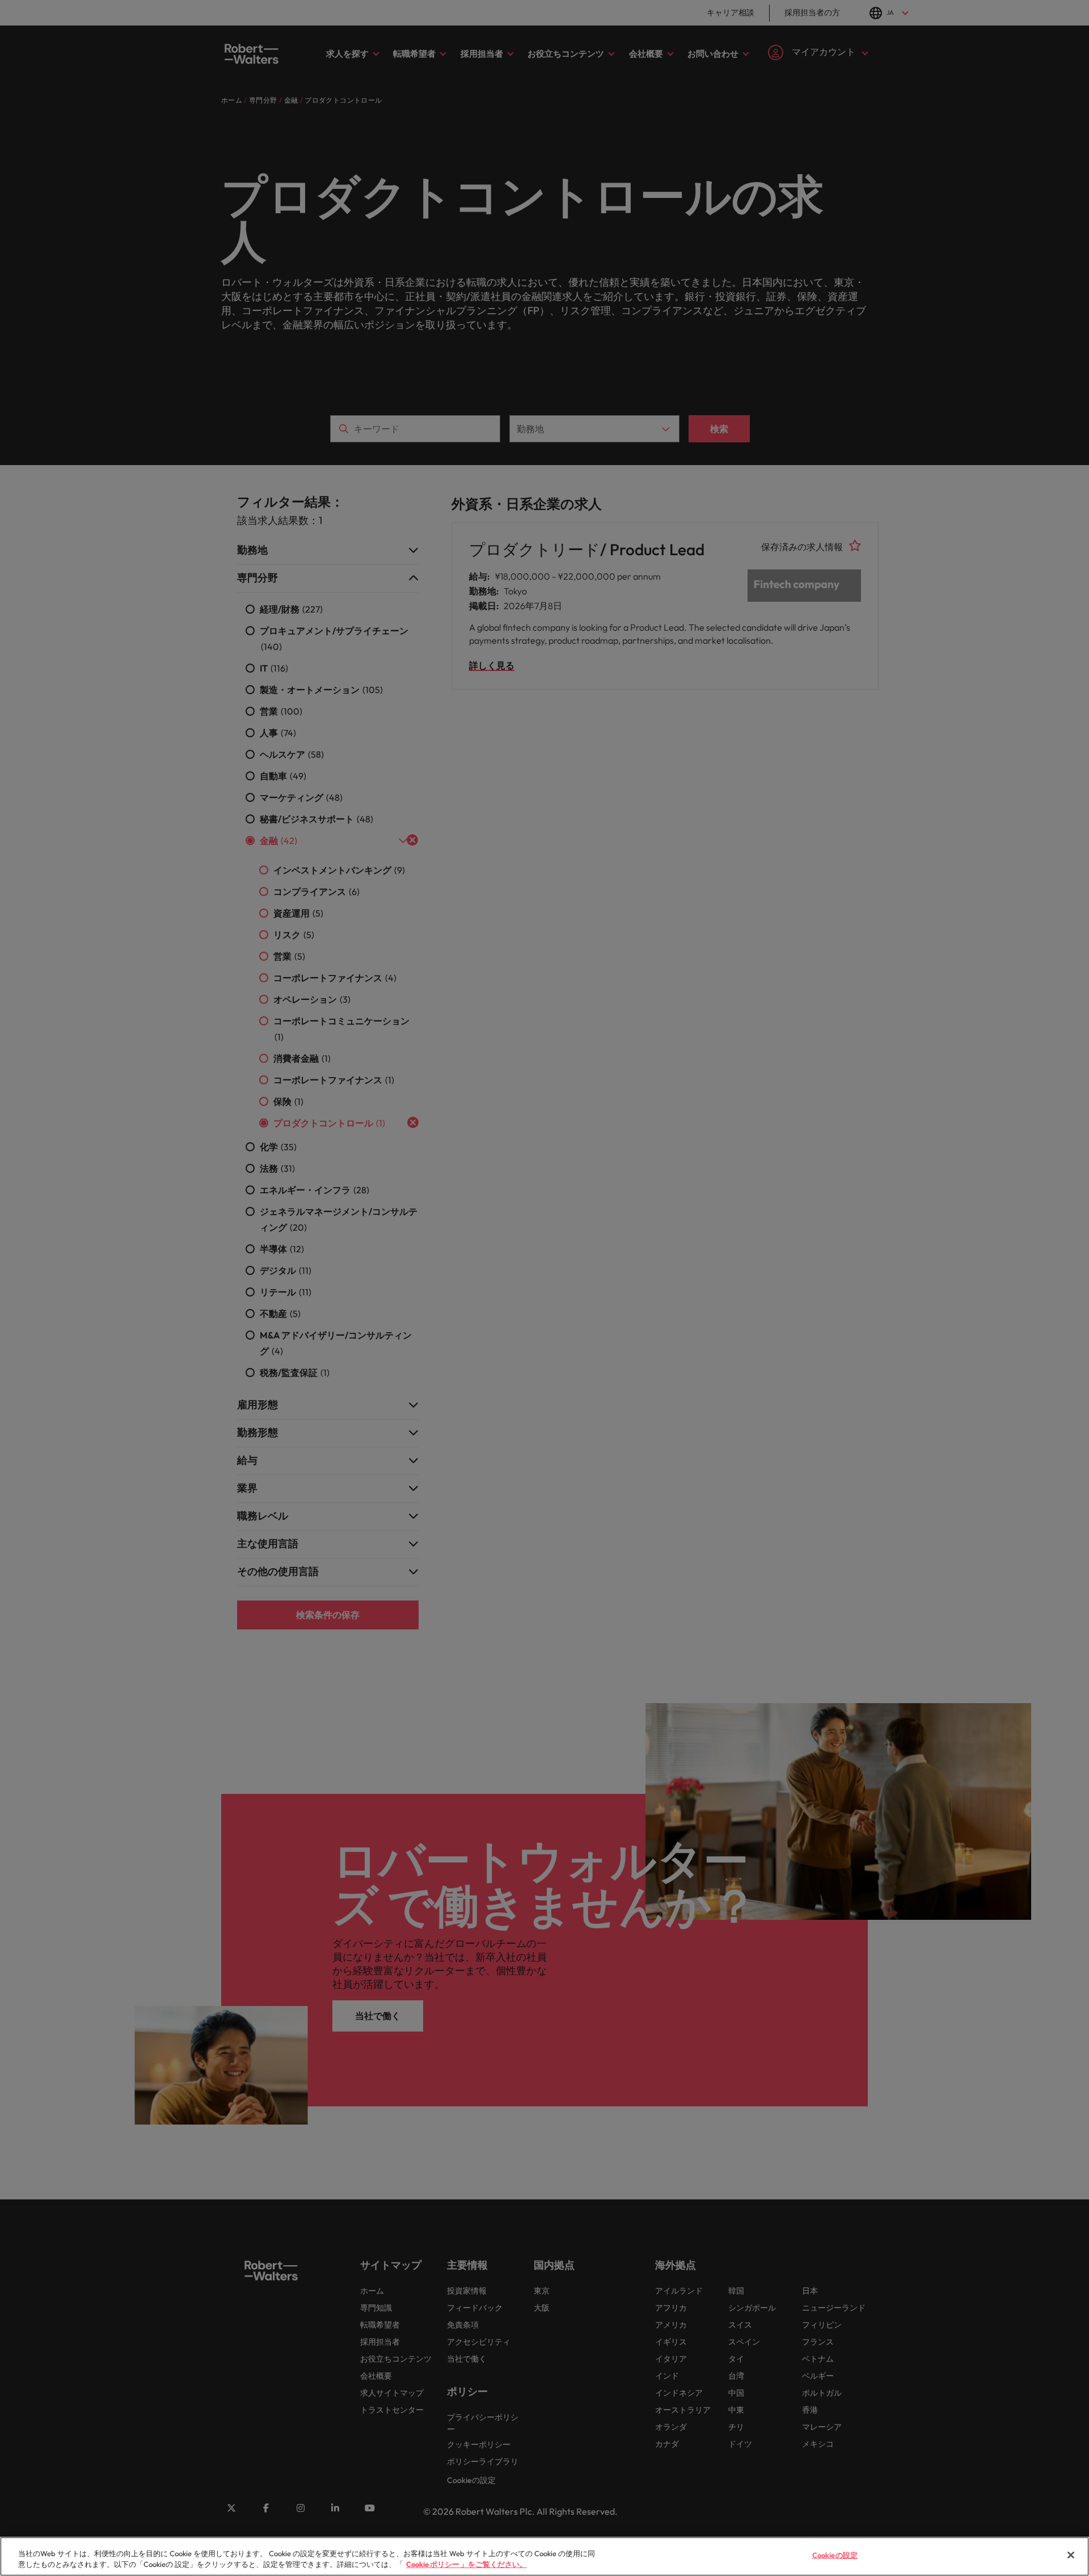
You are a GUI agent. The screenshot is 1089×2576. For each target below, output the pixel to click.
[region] (544, 2556)
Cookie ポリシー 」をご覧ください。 (467, 2564)
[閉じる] (1071, 2555)
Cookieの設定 (835, 2555)
